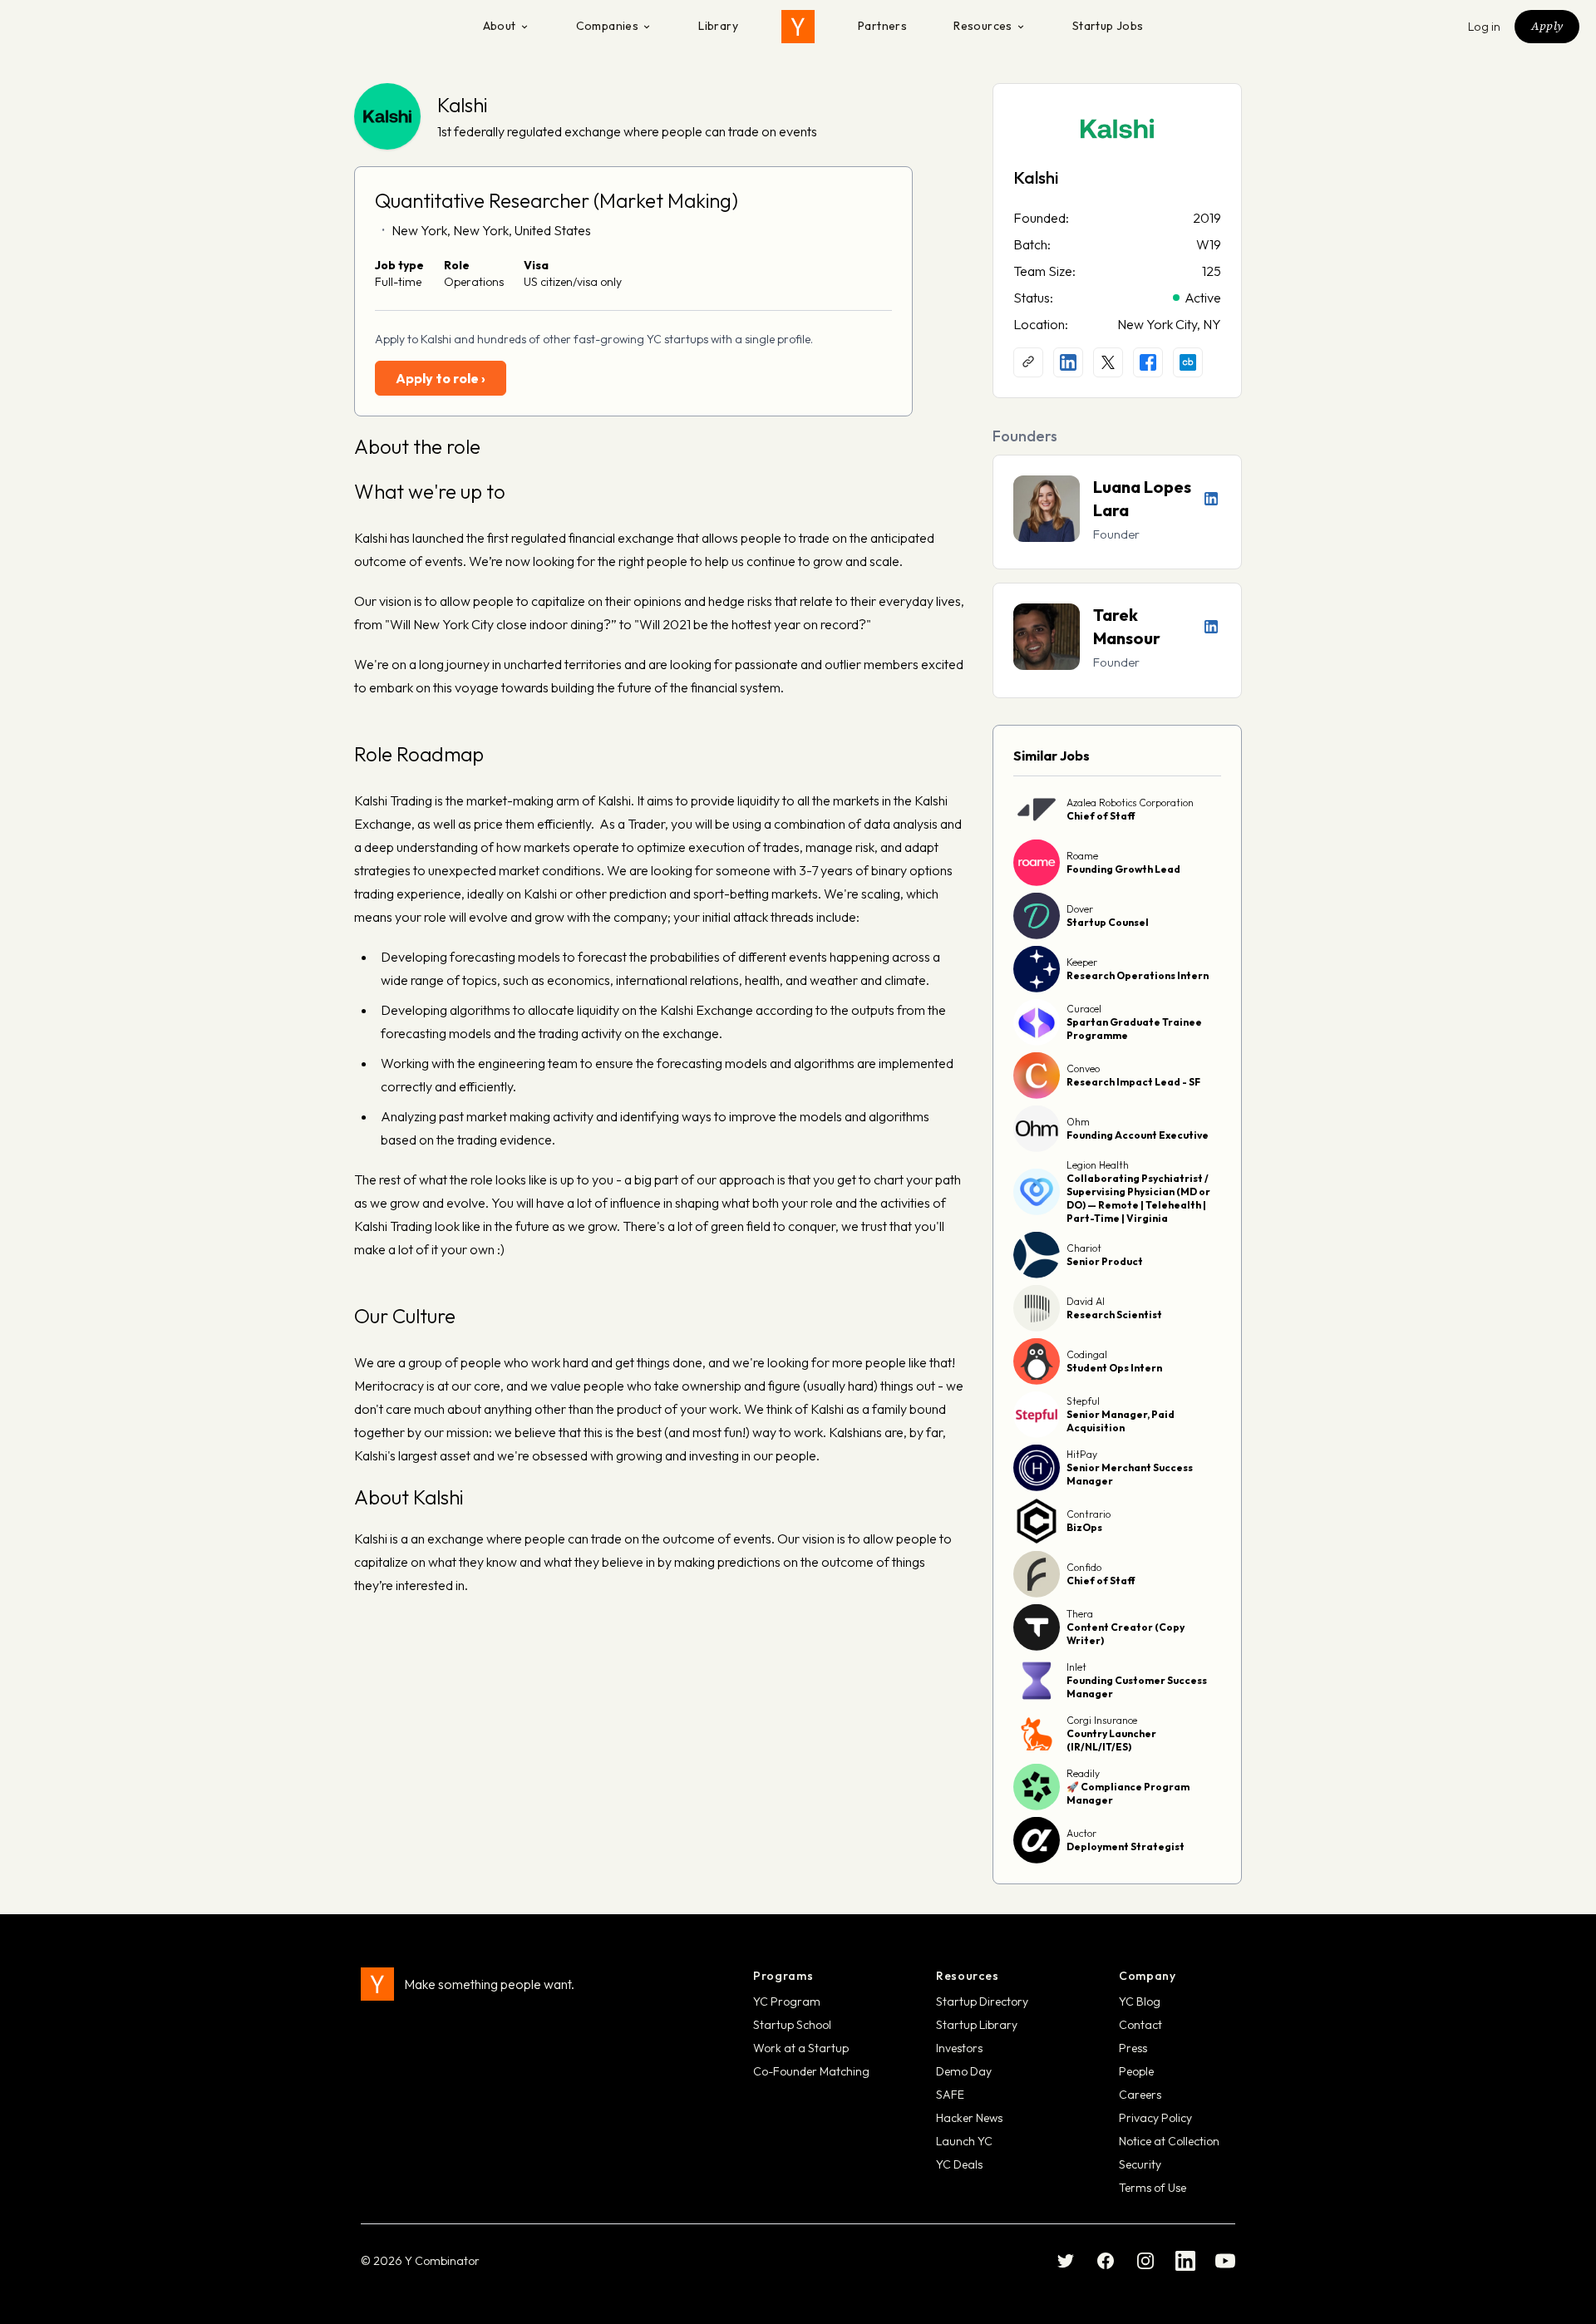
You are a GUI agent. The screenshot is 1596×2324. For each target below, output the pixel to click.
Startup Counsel (1108, 922)
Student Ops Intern (1114, 1368)
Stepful (1083, 1401)
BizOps (1084, 1527)
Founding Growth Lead (1123, 869)
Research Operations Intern (1138, 975)
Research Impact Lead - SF (1133, 1082)
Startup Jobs (1108, 26)
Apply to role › (441, 378)
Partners (882, 26)
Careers (1140, 2095)
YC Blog (1140, 2001)
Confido (1084, 1567)
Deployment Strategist (1126, 1846)
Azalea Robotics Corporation (1130, 803)
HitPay (1082, 1454)
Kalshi (462, 105)
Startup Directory (982, 2001)
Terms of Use (1153, 2188)
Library (718, 26)
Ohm (1078, 1122)
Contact (1140, 2025)
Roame (1082, 856)
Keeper (1082, 962)
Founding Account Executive (1138, 1135)
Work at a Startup (801, 2048)
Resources (983, 26)
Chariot (1084, 1248)
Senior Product (1105, 1261)
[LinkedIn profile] (1068, 362)
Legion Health (1098, 1165)
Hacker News (969, 2118)
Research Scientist (1114, 1315)
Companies (608, 26)
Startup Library (977, 2025)
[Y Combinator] (798, 27)
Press (1133, 2048)
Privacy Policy (1155, 2118)
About (500, 26)
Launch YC (964, 2141)
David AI (1086, 1301)
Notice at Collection (1169, 2141)
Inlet (1076, 1667)
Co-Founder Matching (811, 2071)
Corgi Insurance (1102, 1720)
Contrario (1089, 1514)
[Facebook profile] (1148, 362)
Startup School (792, 2025)
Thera (1080, 1614)
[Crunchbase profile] (1188, 362)
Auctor (1081, 1833)
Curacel (1084, 1009)
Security (1140, 2164)
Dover (1080, 909)
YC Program (787, 2001)
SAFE (950, 2095)
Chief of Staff (1101, 816)
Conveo (1083, 1068)
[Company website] (1028, 362)
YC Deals (959, 2164)
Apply (1547, 26)
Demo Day (964, 2071)
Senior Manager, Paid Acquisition (1121, 1421)
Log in (1485, 27)
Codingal (1087, 1354)
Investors (959, 2048)
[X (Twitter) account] (1108, 362)
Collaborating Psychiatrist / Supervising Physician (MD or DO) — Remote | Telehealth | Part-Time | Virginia (1138, 1198)
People (1136, 2071)
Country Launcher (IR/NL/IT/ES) (1111, 1740)
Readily (1083, 1773)
